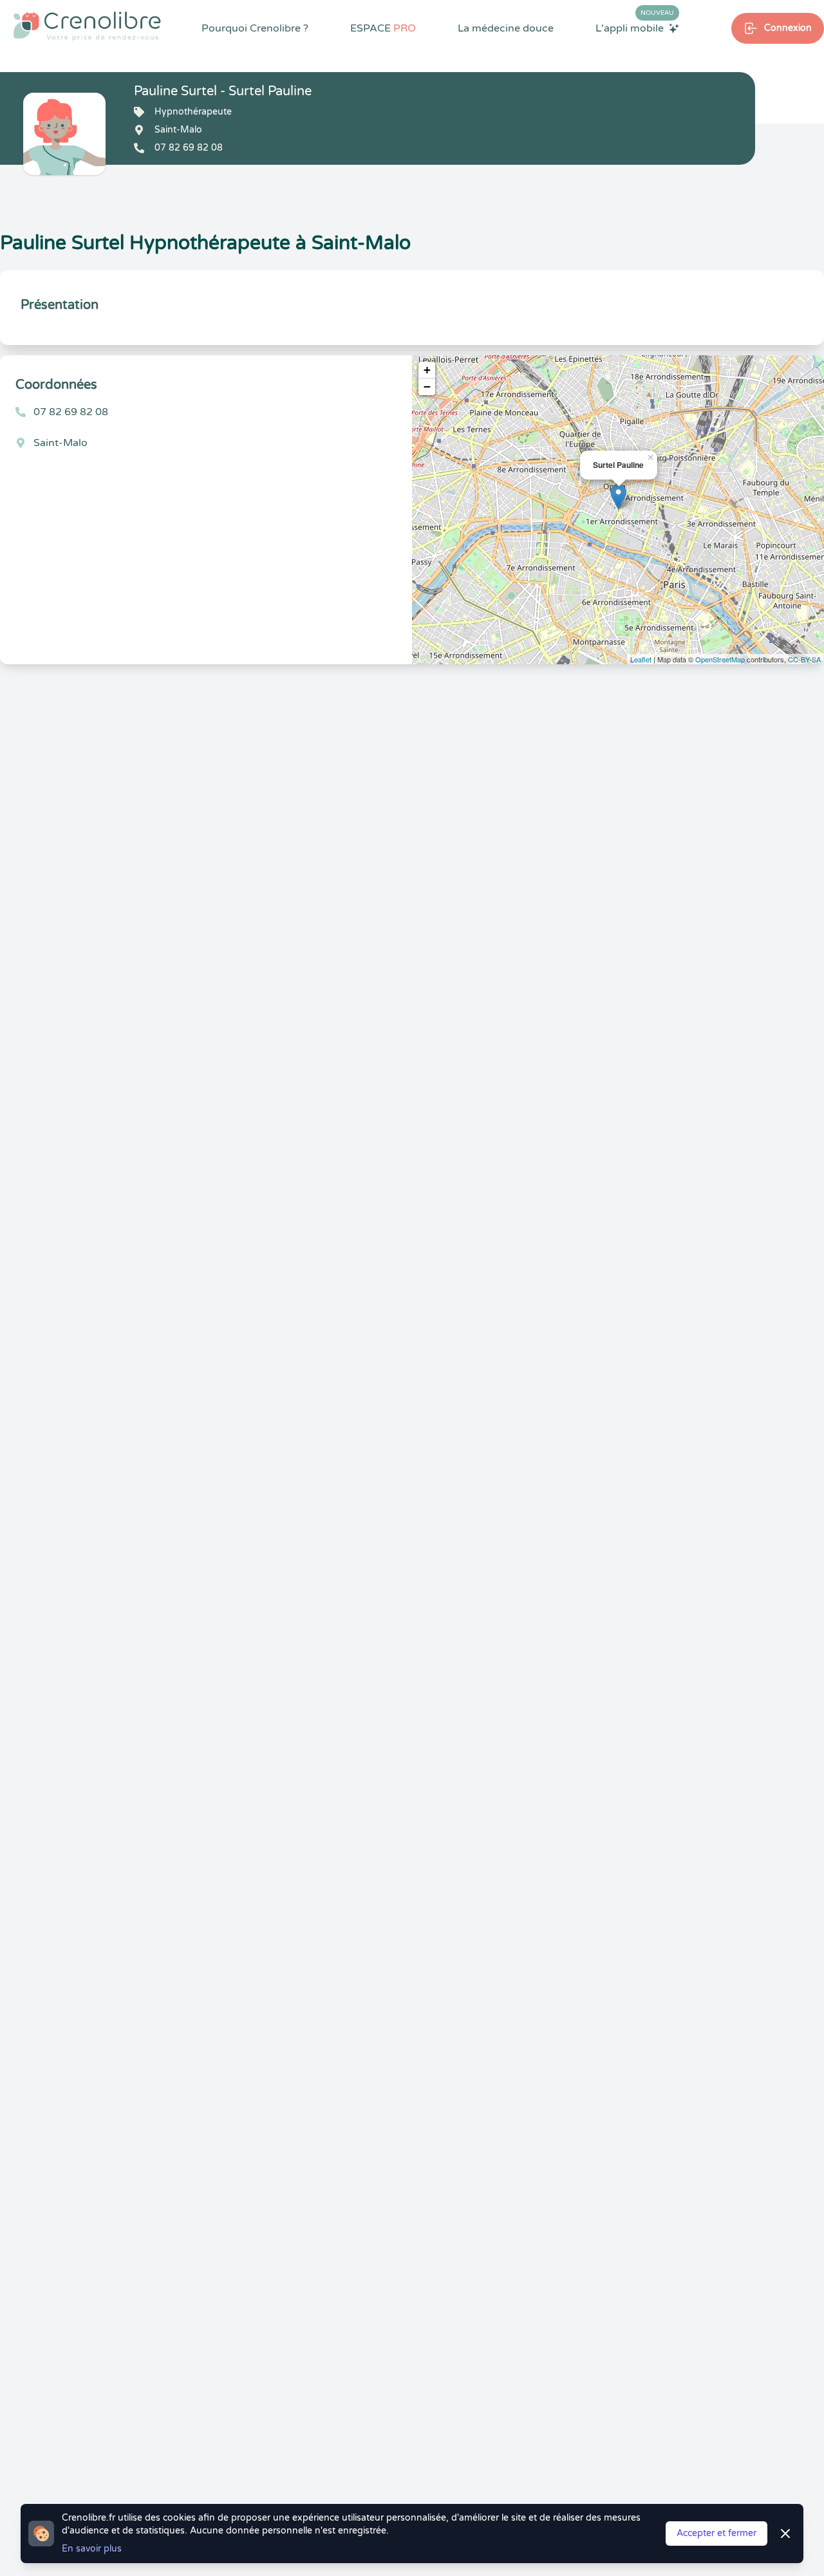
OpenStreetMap (720, 659)
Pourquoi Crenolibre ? (255, 28)
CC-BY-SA (804, 659)
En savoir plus (92, 2549)
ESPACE (383, 28)
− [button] (427, 387)
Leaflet (641, 659)
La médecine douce (506, 28)
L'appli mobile (635, 28)
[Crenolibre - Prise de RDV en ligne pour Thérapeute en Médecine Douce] (87, 26)
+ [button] (427, 370)
